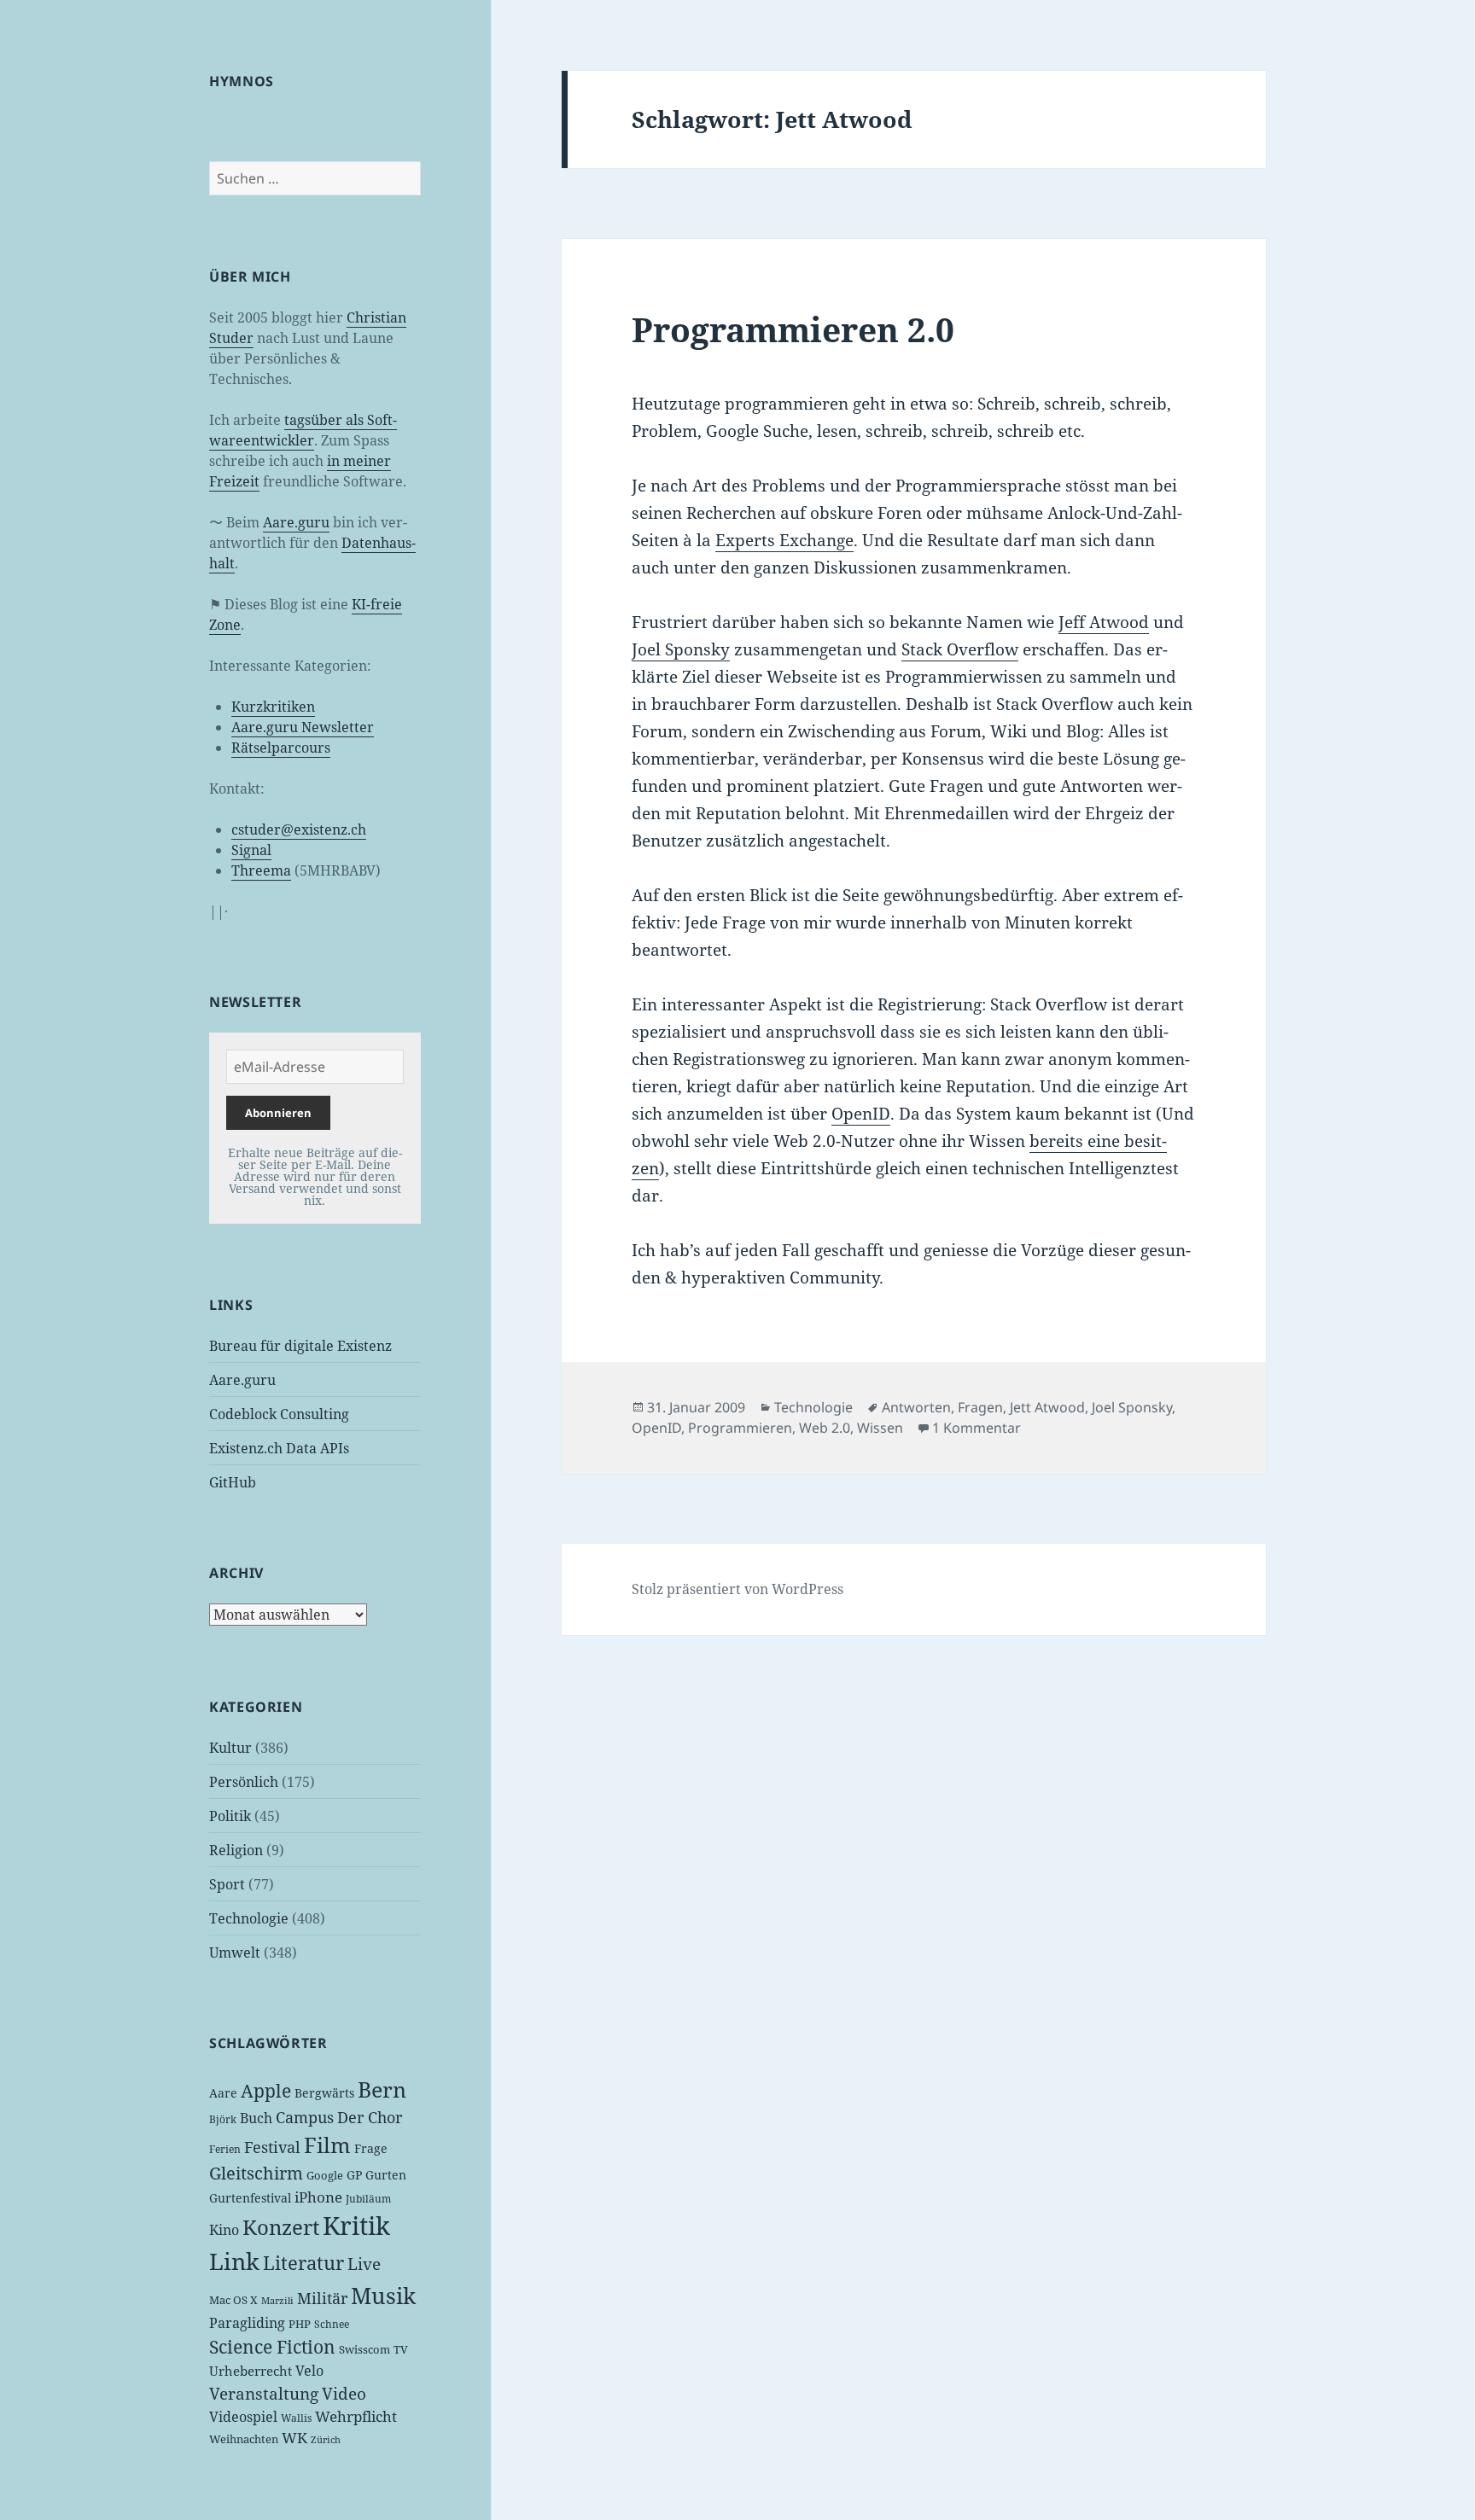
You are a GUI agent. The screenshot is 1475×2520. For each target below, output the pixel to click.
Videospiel (243, 2417)
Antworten (916, 1407)
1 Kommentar (977, 1428)
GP (354, 2175)
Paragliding (247, 2323)
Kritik (356, 2226)
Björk (223, 2119)
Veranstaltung (264, 2394)
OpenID (861, 1114)
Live (364, 2264)
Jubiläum (368, 2199)
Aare (223, 2093)
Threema (261, 870)
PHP (300, 2324)
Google (325, 2175)
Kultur (230, 1748)
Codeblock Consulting (279, 1414)
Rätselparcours (281, 748)
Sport (227, 1884)
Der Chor (370, 2117)
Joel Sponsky (681, 649)
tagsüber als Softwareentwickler (303, 430)
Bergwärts (324, 2093)
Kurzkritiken (273, 707)
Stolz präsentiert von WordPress (737, 1589)
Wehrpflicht (356, 2416)
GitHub (233, 1482)
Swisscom (364, 2349)
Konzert (281, 2227)
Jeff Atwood (1104, 622)
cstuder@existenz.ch (299, 829)
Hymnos (242, 81)
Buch (256, 2118)
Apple (266, 2091)
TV (401, 2349)
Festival (272, 2147)
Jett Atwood (1047, 1407)
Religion (236, 1850)
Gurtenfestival (250, 2198)
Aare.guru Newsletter (303, 727)
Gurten (386, 2175)
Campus (305, 2117)
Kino (224, 2230)
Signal (251, 850)
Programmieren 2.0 (793, 329)
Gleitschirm (256, 2173)
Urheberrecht (251, 2371)
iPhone (318, 2197)
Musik (383, 2296)
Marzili (277, 2301)
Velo (309, 2371)
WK (294, 2438)
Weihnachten (244, 2439)
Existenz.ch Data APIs (279, 1448)
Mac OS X (233, 2300)
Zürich (326, 2440)
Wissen (880, 1428)
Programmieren (740, 1428)
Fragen (980, 1407)
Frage (371, 2148)
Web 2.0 (825, 1428)
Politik (230, 1816)
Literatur (303, 2262)
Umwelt (235, 1953)
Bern (382, 2089)
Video (344, 2394)
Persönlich (244, 1782)
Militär (322, 2298)
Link (234, 2261)
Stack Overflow (960, 649)
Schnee (332, 2324)
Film (327, 2145)
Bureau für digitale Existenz (300, 1346)
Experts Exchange (784, 540)
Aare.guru (296, 522)
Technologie (249, 1918)
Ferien (225, 2149)
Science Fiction (272, 2346)
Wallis (296, 2418)
